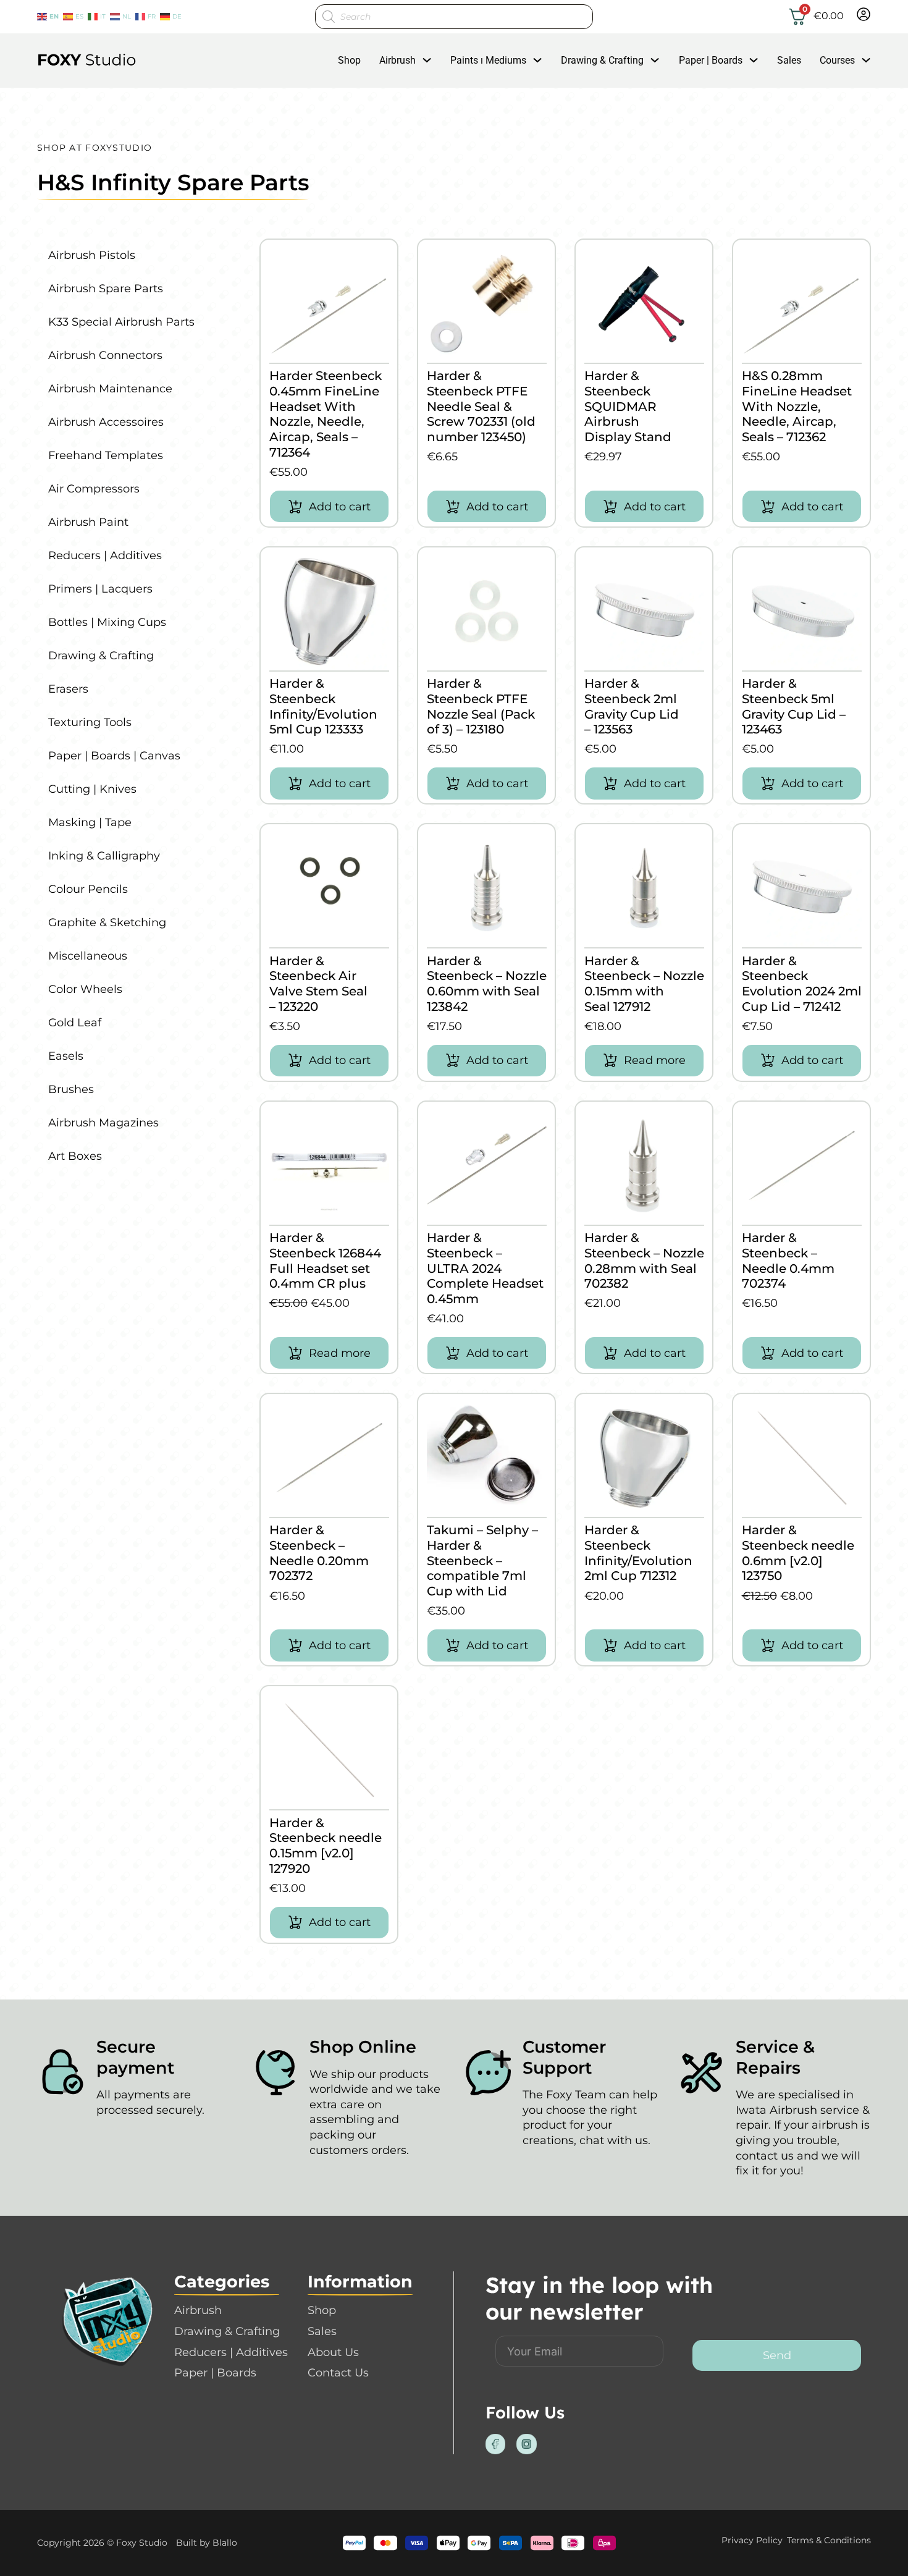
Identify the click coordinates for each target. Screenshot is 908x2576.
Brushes (71, 1089)
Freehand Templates (106, 455)
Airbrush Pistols (92, 255)
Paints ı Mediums (488, 60)
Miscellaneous (88, 956)
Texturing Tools (90, 722)
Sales (789, 60)
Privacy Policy (752, 2540)
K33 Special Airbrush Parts (121, 322)
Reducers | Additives (105, 555)
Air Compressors (94, 489)
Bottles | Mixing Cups (107, 622)
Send (777, 2355)
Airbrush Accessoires (106, 422)
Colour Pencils (88, 889)
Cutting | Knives (92, 789)
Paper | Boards (711, 60)
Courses (837, 60)
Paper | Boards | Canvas (114, 756)
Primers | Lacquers (100, 589)
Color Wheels (85, 989)
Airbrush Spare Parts (106, 289)
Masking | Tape (90, 822)
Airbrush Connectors (105, 355)
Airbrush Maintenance (110, 389)
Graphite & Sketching (107, 923)
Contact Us (338, 2373)
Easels (66, 1056)
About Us (333, 2352)
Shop (349, 60)
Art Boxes (75, 1156)
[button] (329, 506)
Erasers (68, 689)
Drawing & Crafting (602, 60)
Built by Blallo (207, 2543)
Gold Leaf (75, 1023)
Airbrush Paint (88, 522)
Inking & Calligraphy (104, 856)
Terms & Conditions (829, 2540)
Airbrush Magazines (103, 1123)
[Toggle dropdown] (427, 60)
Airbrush (397, 60)
